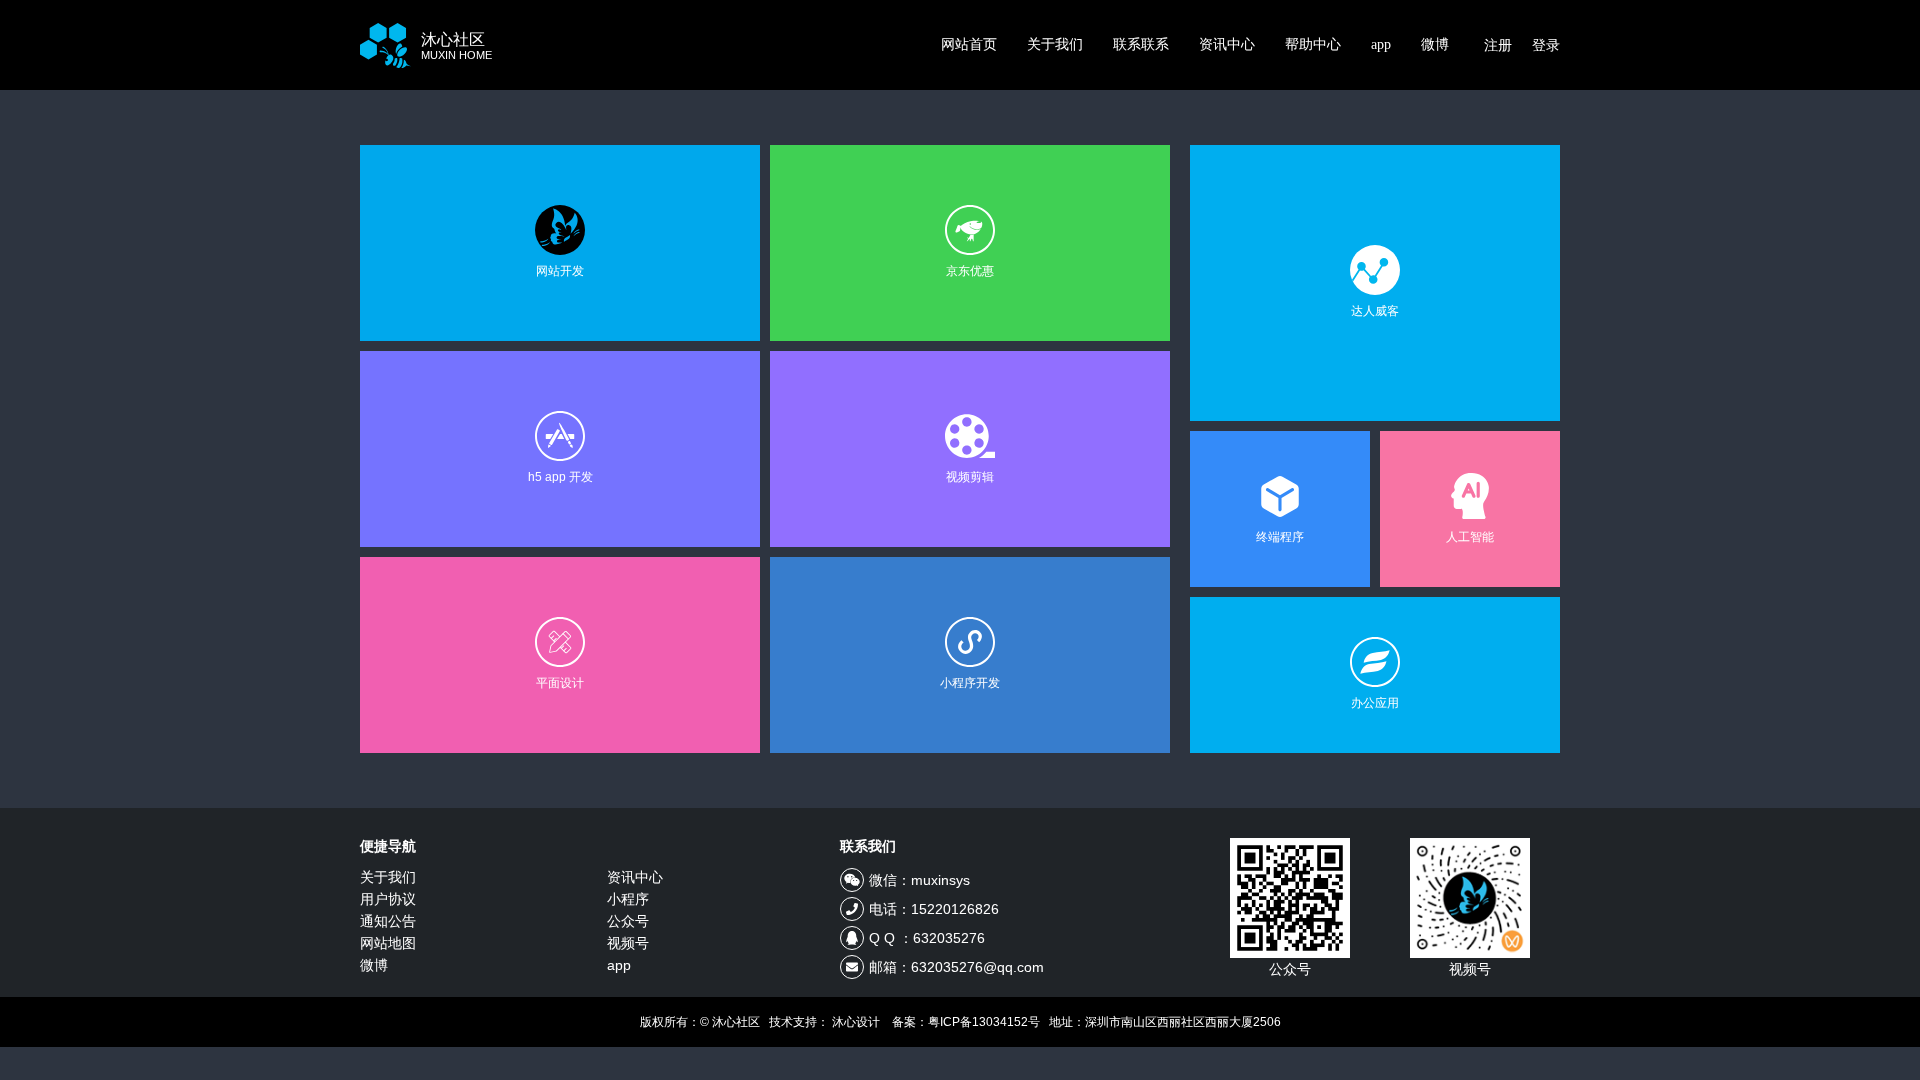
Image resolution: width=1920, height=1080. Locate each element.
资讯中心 (1227, 44)
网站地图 (388, 943)
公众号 (628, 921)
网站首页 (969, 44)
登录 (1546, 45)
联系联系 (1141, 44)
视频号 (628, 943)
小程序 (628, 899)
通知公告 (388, 921)
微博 (1435, 44)
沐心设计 (856, 1022)
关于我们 (1055, 44)
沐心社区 (456, 46)
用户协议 (388, 899)
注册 (1498, 45)
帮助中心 (1313, 44)
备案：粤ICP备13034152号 (966, 1022)
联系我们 (868, 846)
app (1381, 44)
